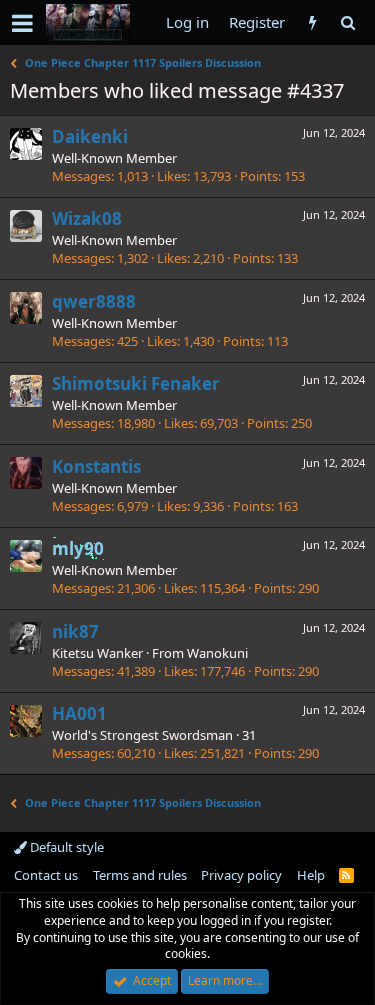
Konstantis (96, 466)
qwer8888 (94, 301)
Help (311, 875)
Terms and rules (140, 875)
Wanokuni (217, 653)
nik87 (75, 631)
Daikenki (90, 136)
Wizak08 (87, 218)
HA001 (79, 713)
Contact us (46, 875)
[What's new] (312, 22)
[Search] (347, 22)
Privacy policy (241, 875)
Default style (65, 847)
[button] (22, 23)
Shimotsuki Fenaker (136, 383)
